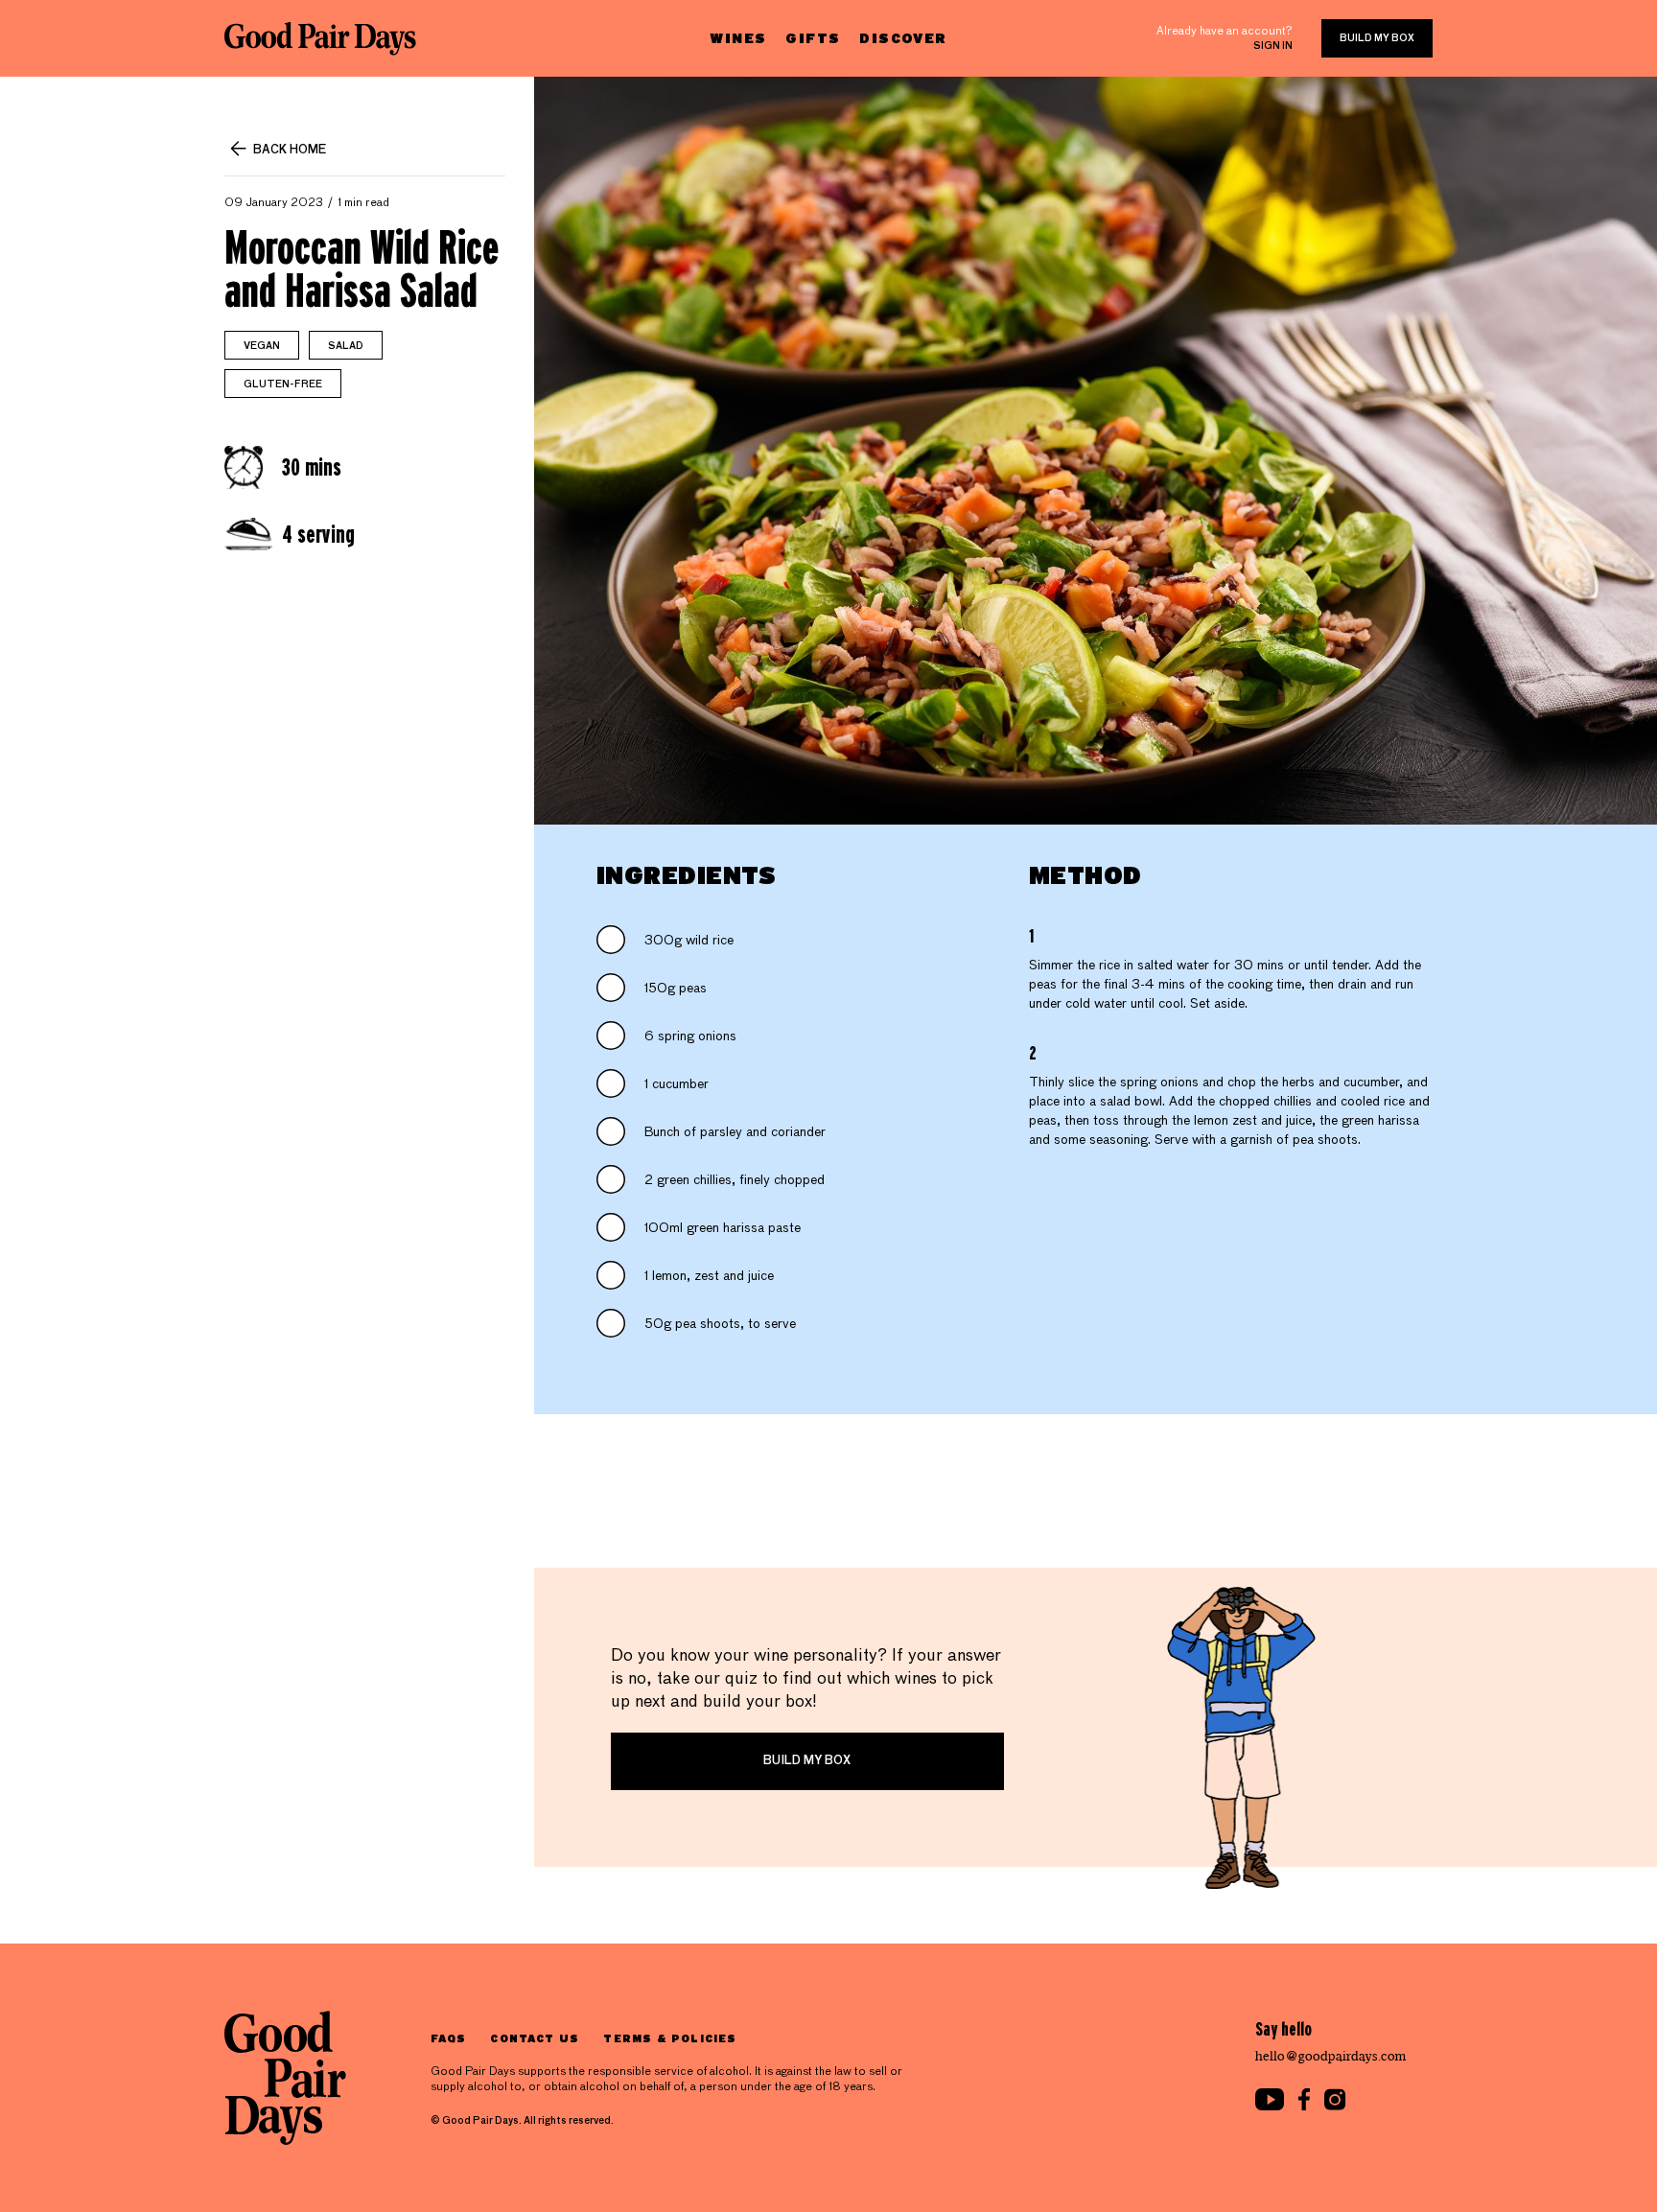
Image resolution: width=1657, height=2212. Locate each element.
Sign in (1273, 46)
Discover (903, 38)
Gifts (813, 38)
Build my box (1377, 38)
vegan (262, 346)
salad (346, 346)
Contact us (535, 2038)
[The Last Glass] (320, 38)
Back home (290, 151)
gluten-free (283, 384)
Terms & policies (670, 2038)
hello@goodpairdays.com (1331, 2056)
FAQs (448, 2038)
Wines (738, 38)
